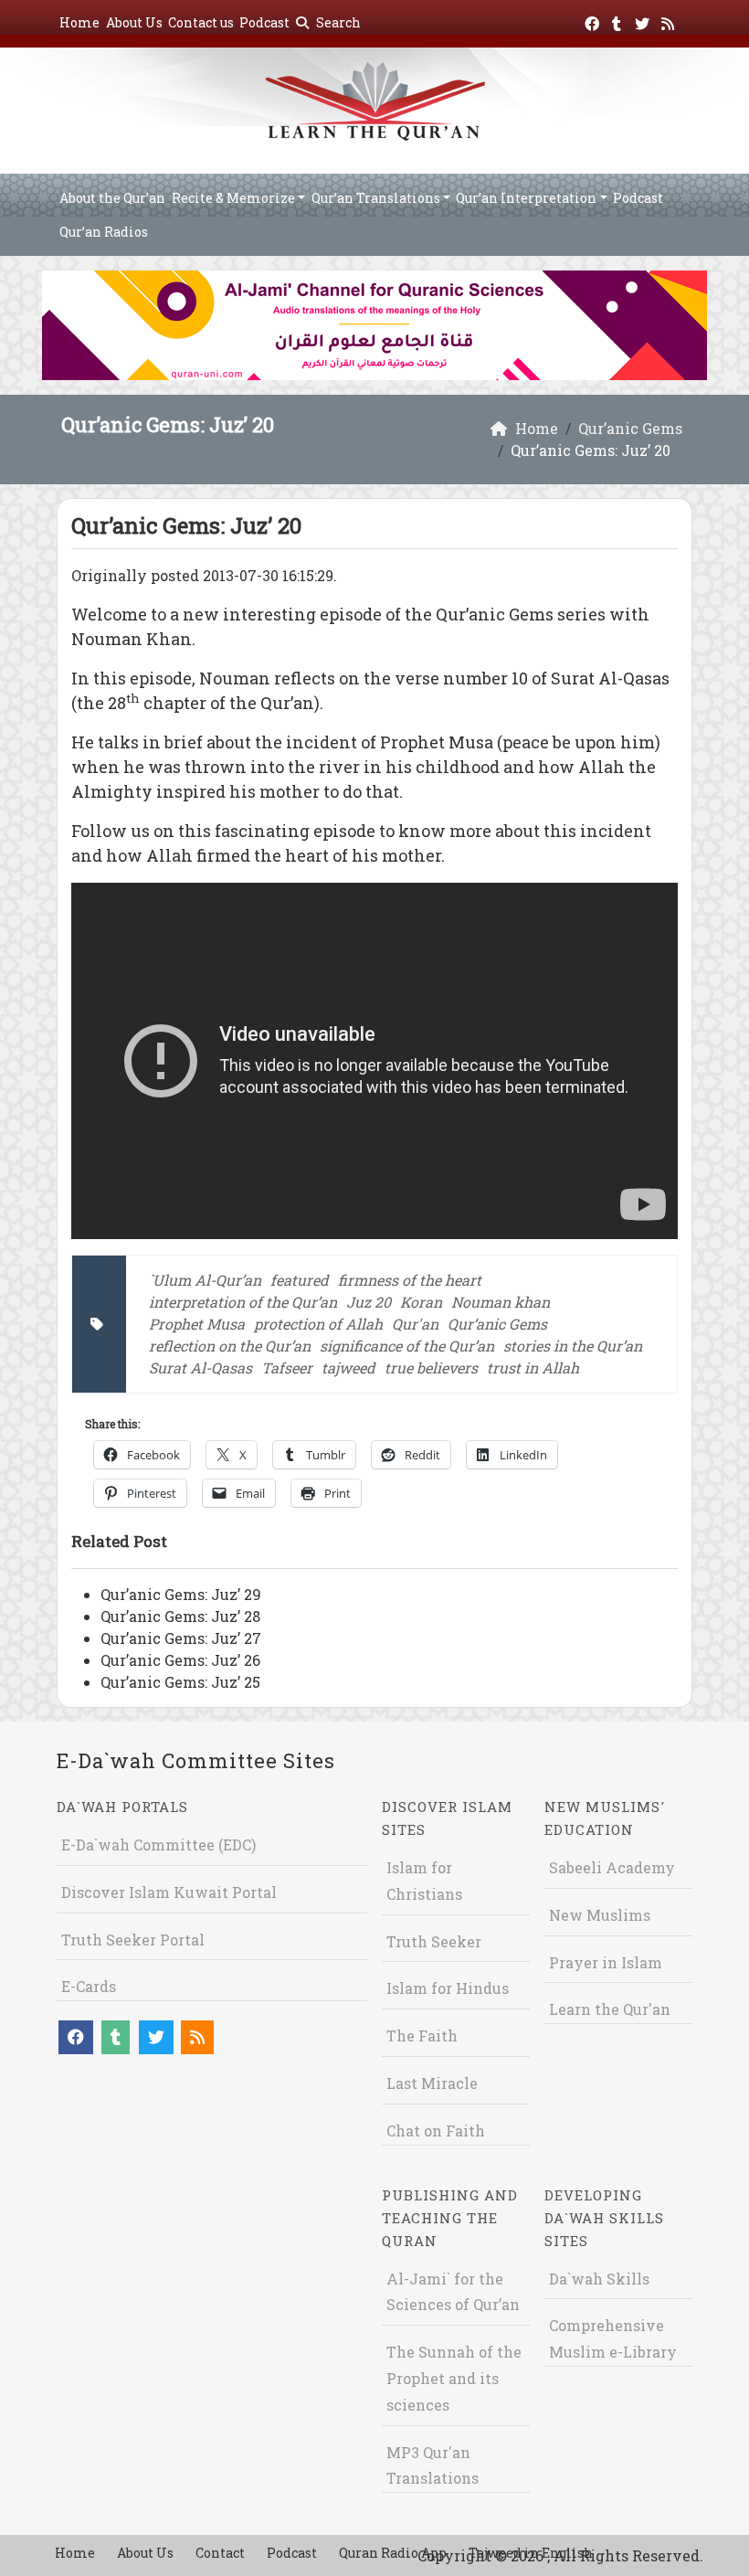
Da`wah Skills (599, 2279)
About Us (134, 22)
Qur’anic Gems (497, 1324)
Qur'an (415, 1324)
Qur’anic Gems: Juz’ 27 (181, 1638)
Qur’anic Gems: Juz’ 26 (180, 1660)
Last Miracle (432, 2083)
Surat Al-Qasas (200, 1368)
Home (79, 22)
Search (337, 22)
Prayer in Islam (606, 1962)
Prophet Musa (197, 1324)
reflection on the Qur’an (230, 1346)
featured (300, 1280)
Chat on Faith (436, 2131)
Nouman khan (501, 1302)
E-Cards (89, 1986)
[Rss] (670, 21)
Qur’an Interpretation (526, 198)
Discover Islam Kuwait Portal (169, 1892)
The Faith (422, 2035)
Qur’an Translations (376, 198)
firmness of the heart (410, 1280)
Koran (421, 1302)
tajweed (348, 1368)
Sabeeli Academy (612, 1867)
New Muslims (600, 1915)
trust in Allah (533, 1368)
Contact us (201, 22)
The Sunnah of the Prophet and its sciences (454, 2378)
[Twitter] (644, 21)
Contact (220, 2553)
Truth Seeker (434, 1941)
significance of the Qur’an (407, 1346)
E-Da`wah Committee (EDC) (158, 1845)
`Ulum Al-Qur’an (205, 1280)
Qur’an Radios (104, 232)
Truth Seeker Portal (133, 1940)
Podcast (264, 22)
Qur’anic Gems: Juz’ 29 (181, 1594)
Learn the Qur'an (610, 2009)
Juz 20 (369, 1302)
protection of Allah (318, 1324)
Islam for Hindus (448, 1988)
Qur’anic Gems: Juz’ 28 (180, 1616)
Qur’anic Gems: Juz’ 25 (180, 1682)
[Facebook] (594, 21)
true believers (431, 1368)
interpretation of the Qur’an (243, 1302)
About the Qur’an (112, 198)
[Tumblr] (619, 21)
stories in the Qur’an (573, 1346)
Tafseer (287, 1368)
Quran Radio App (393, 2553)
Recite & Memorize (233, 198)
